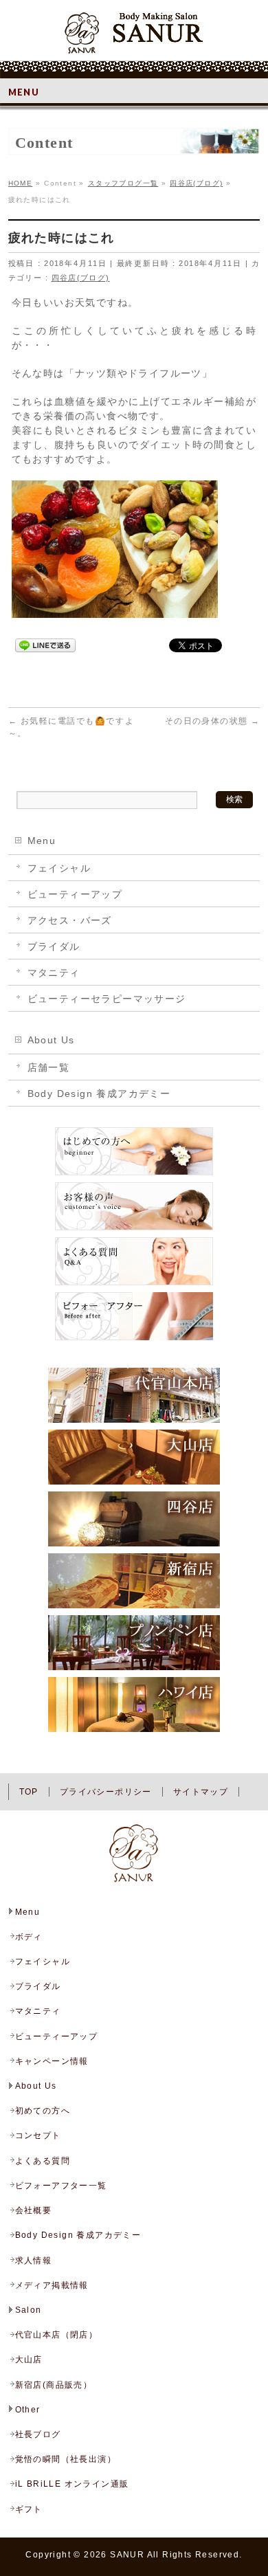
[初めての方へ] (134, 1175)
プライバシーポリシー (106, 1792)
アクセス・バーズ (70, 920)
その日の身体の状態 (212, 721)
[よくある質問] (134, 1285)
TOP (29, 1792)
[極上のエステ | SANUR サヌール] (134, 38)
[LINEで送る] (45, 645)
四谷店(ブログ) (81, 278)
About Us (51, 1040)
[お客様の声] (134, 1230)
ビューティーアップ (75, 894)
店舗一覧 (49, 1067)
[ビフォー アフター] (134, 1340)
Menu (42, 841)
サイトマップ (201, 1792)
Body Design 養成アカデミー (99, 1093)
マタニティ (54, 973)
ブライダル (54, 946)
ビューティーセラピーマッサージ (107, 999)
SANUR (127, 2555)
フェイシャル (59, 868)
